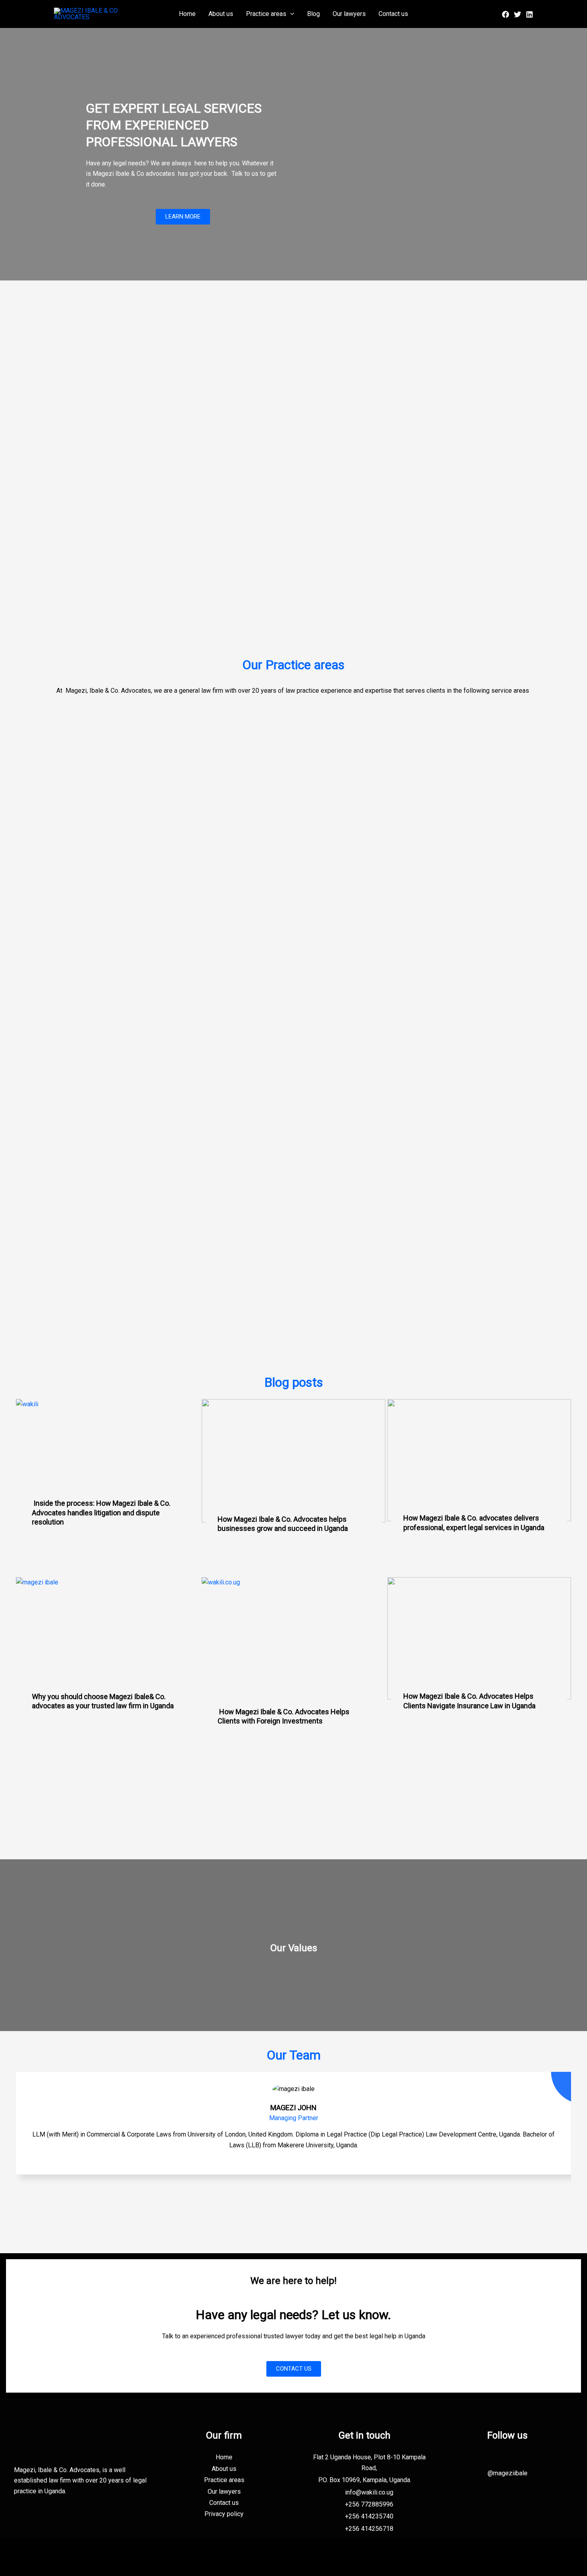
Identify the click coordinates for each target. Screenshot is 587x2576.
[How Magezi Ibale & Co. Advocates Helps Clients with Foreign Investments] (293, 1646)
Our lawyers (349, 14)
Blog (313, 14)
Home (187, 14)
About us (221, 14)
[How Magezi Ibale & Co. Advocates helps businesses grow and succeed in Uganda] (293, 1461)
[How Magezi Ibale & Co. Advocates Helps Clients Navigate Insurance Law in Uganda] (479, 1639)
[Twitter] (518, 14)
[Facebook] (506, 14)
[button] (290, 14)
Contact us (393, 14)
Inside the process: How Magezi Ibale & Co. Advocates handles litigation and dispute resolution (101, 1513)
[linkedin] (529, 14)
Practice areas (266, 14)
